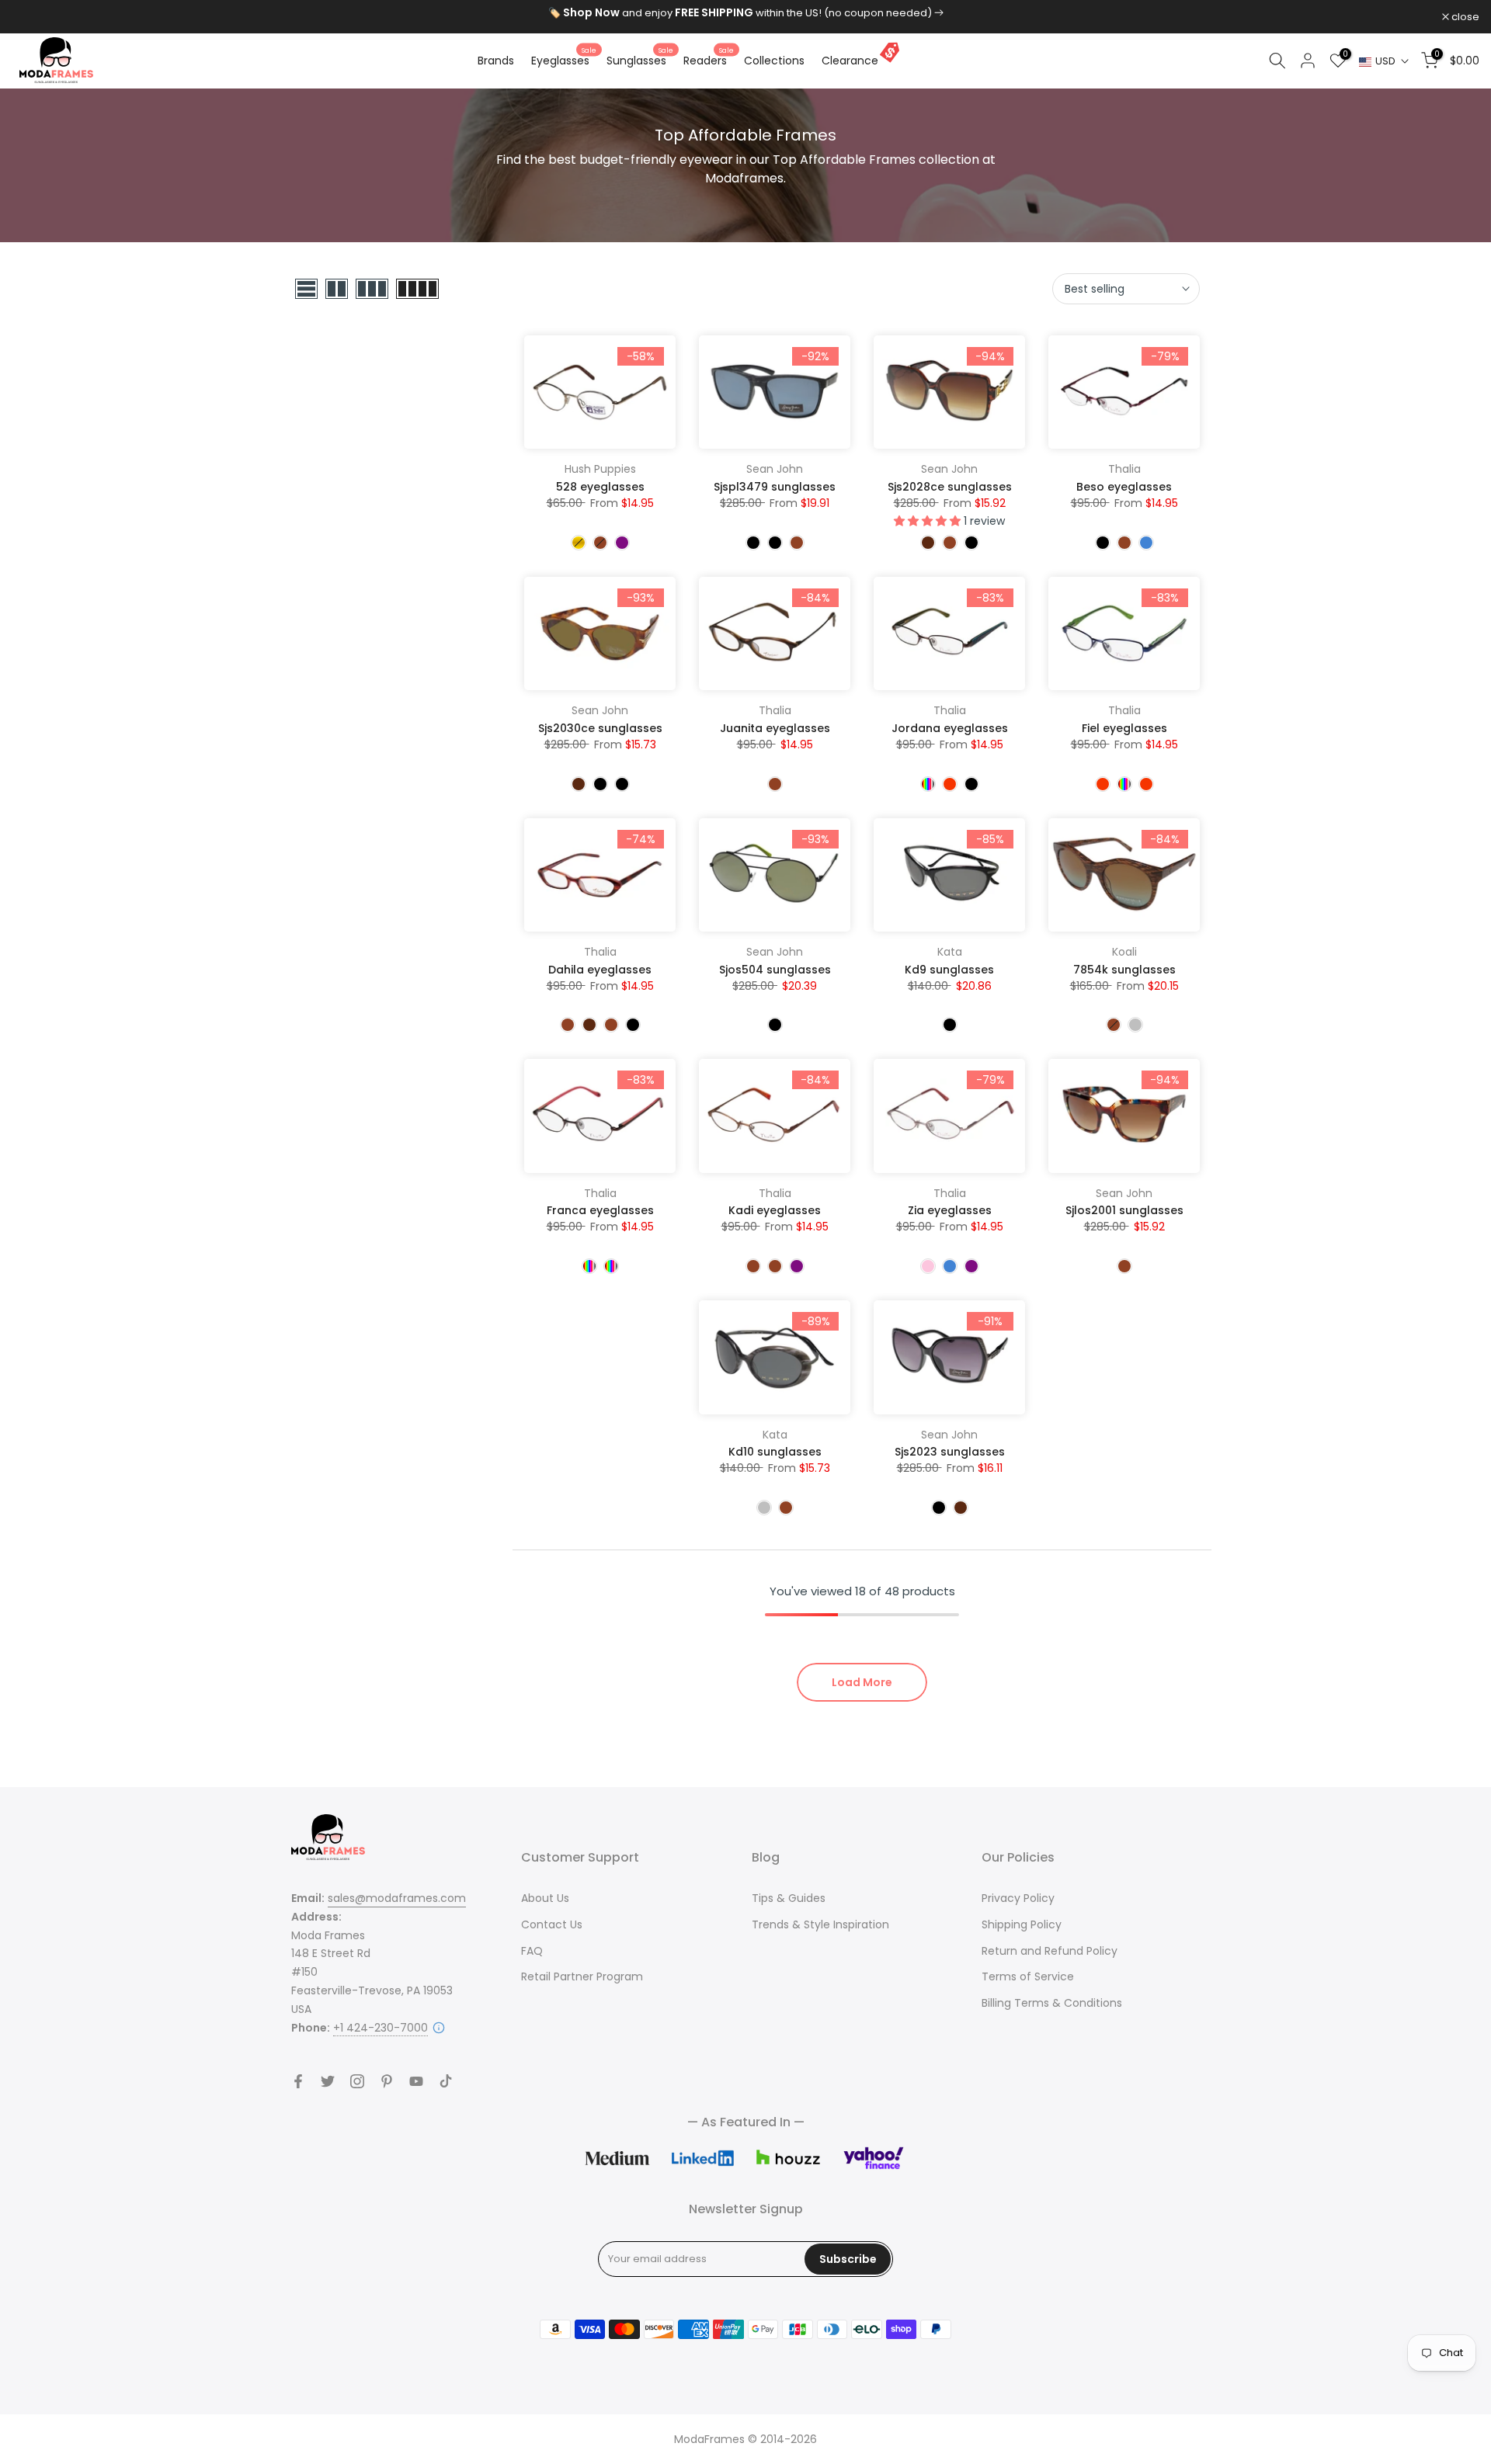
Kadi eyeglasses (775, 1210)
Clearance (850, 61)
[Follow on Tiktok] (446, 2081)
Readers (709, 60)
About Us (545, 1898)
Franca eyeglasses (600, 1210)
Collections (774, 61)
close (34, 17)
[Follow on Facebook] (298, 2081)
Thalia (1124, 469)
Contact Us (552, 1924)
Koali (1124, 952)
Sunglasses (640, 60)
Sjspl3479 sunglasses (775, 487)
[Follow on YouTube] (416, 2081)
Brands (496, 61)
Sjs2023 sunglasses (950, 1452)
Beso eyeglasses (1124, 487)
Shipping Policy (1022, 1924)
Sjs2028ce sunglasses (950, 487)
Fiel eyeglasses (1124, 728)
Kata (950, 952)
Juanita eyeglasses (775, 728)
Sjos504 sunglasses (775, 970)
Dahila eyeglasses (600, 970)
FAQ (532, 1951)
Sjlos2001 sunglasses (1124, 1210)
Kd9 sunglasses (949, 970)
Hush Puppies (600, 469)
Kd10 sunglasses (775, 1452)
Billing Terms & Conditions (1052, 2003)
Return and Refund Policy (1050, 1951)
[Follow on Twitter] (328, 2081)
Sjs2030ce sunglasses (600, 728)
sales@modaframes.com (397, 1898)
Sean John (775, 469)
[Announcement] (745, 13)
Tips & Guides (789, 1898)
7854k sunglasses (1124, 970)
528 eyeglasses (600, 487)
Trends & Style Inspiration (820, 1924)
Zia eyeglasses (950, 1210)
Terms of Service (1028, 1976)
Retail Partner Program (582, 1976)
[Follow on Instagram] (357, 2081)
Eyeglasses (564, 60)
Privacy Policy (1018, 1898)
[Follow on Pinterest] (387, 2081)
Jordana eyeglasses (950, 728)
